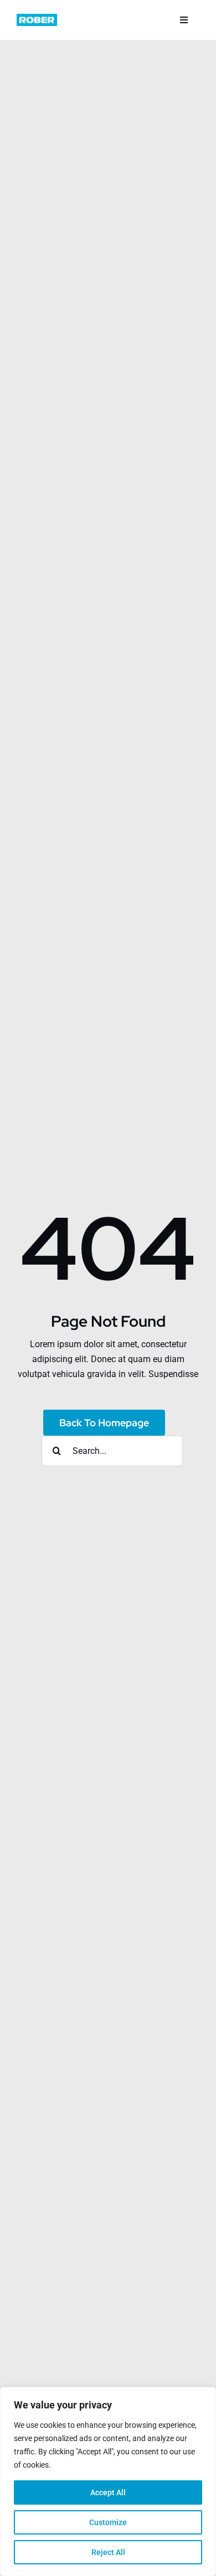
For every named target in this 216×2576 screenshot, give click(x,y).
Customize (108, 2522)
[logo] (37, 18)
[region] (108, 2481)
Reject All (108, 2552)
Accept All (108, 2492)
